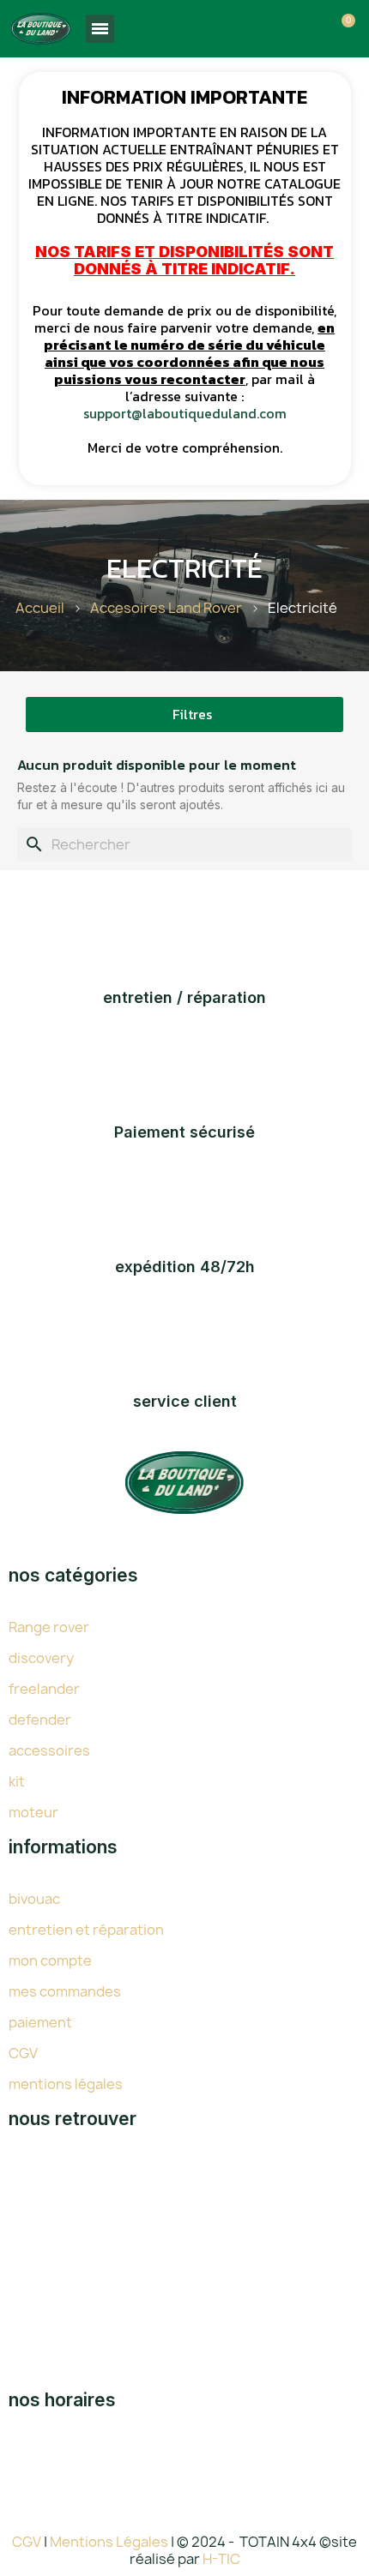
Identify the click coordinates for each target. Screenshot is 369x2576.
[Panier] (342, 29)
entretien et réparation (86, 1930)
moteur (33, 1812)
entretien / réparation (184, 997)
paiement (40, 2022)
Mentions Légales (110, 2542)
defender (40, 1720)
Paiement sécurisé (184, 1132)
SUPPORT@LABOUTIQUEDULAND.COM (206, 2340)
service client (185, 1401)
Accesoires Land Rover (166, 608)
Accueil (40, 608)
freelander (44, 1689)
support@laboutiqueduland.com (185, 413)
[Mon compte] (312, 31)
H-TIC (221, 2559)
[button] (283, 31)
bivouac (34, 1899)
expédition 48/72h (185, 1267)
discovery (41, 1658)
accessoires (49, 1750)
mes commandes (65, 1991)
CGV (23, 2053)
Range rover (49, 1627)
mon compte (50, 1961)
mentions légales (66, 2084)
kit (17, 1781)
